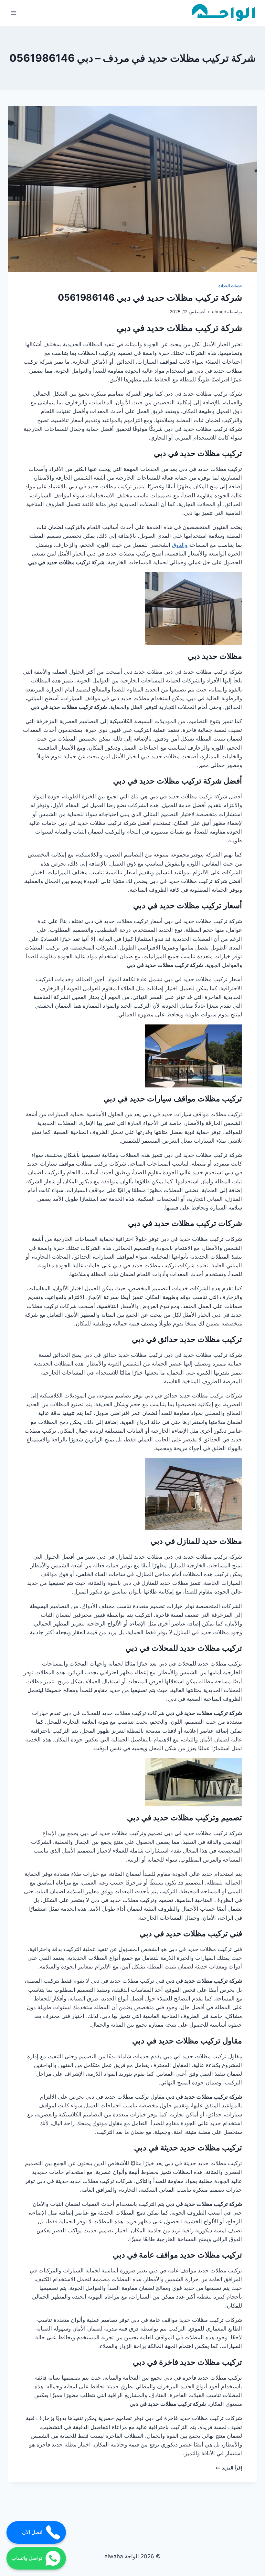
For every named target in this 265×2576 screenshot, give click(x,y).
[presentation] (132, 189)
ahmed (219, 312)
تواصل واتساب (27, 2558)
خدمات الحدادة (230, 286)
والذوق (180, 545)
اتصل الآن (32, 2532)
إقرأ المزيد (229, 2468)
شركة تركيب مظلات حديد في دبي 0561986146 (150, 297)
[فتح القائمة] (14, 13)
